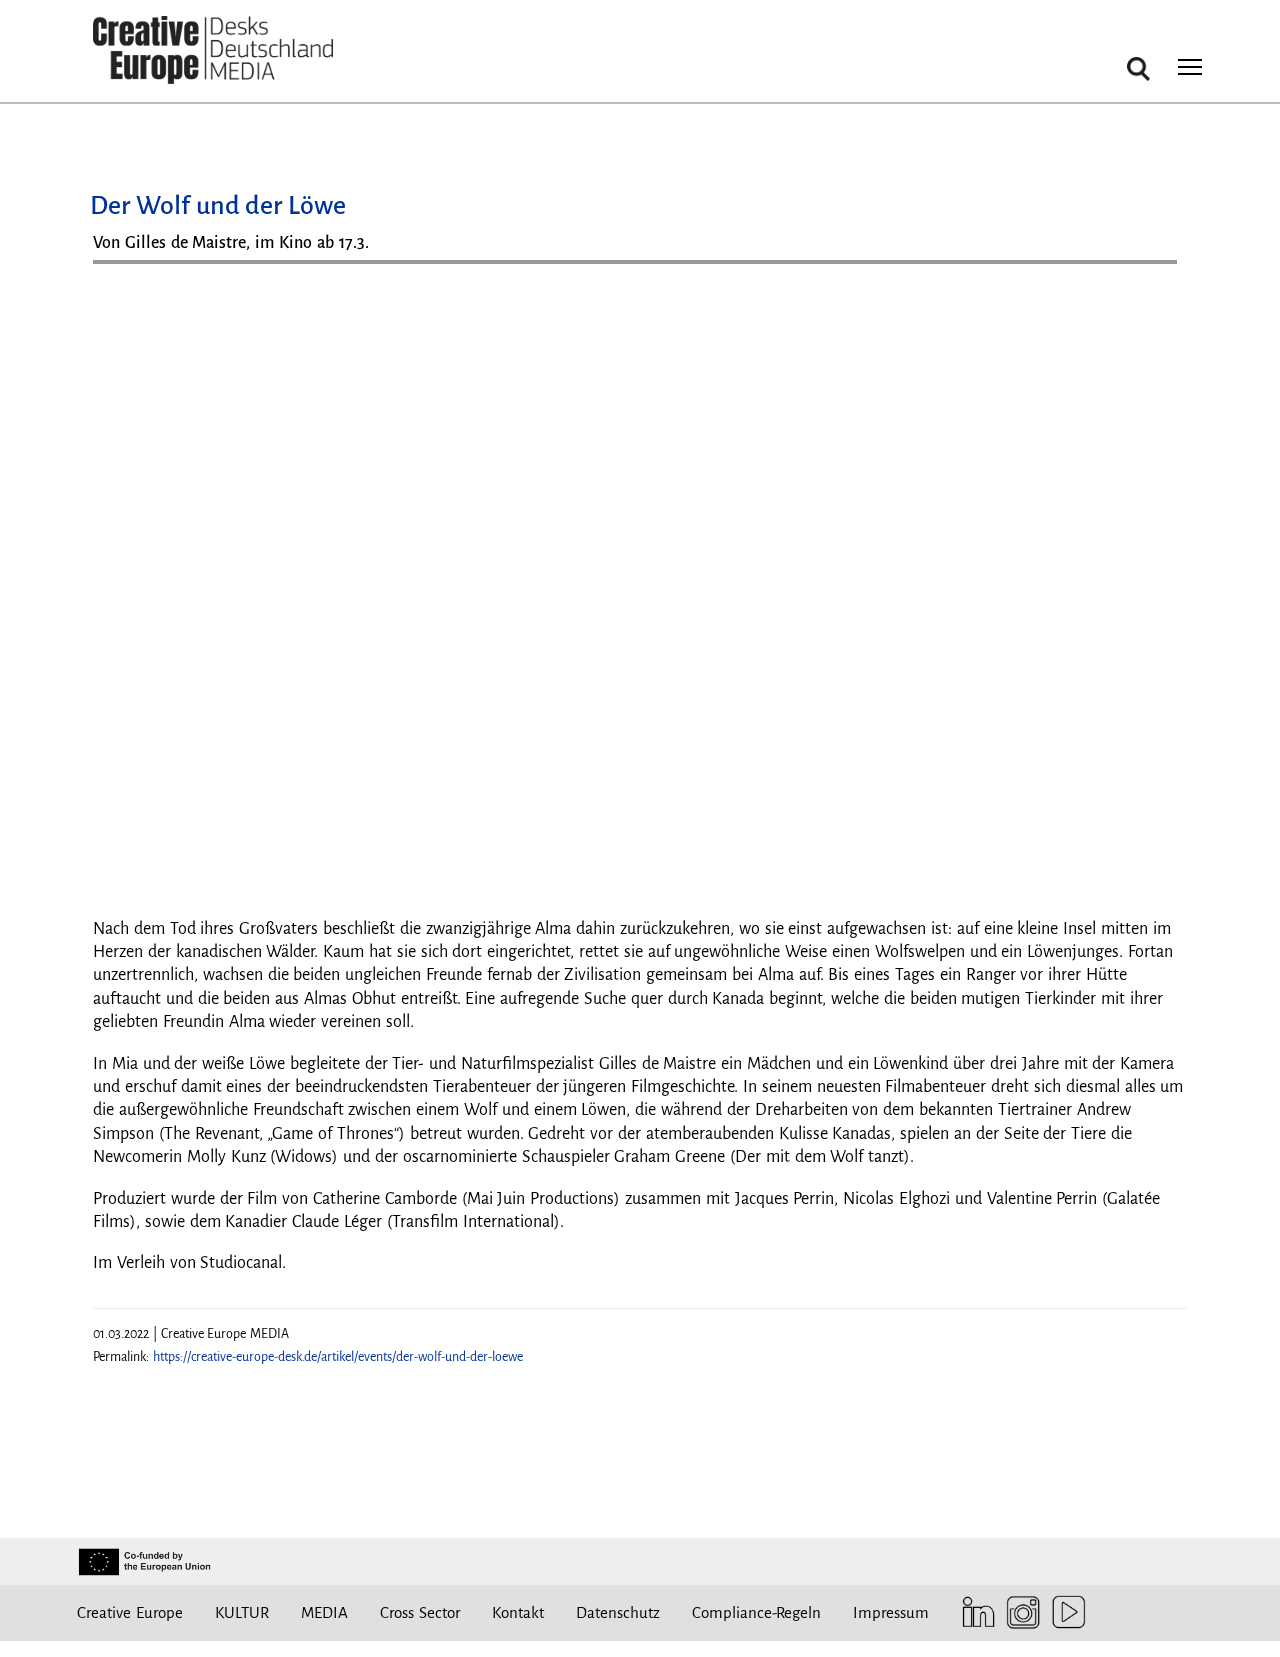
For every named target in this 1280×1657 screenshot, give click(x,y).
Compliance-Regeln (756, 1612)
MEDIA (324, 1612)
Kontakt (518, 1612)
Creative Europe (130, 1612)
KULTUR (242, 1612)
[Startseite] (213, 50)
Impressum (891, 1612)
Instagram (1018, 1612)
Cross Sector (420, 1612)
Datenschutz (618, 1612)
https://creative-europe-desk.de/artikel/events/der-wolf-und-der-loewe (338, 1357)
